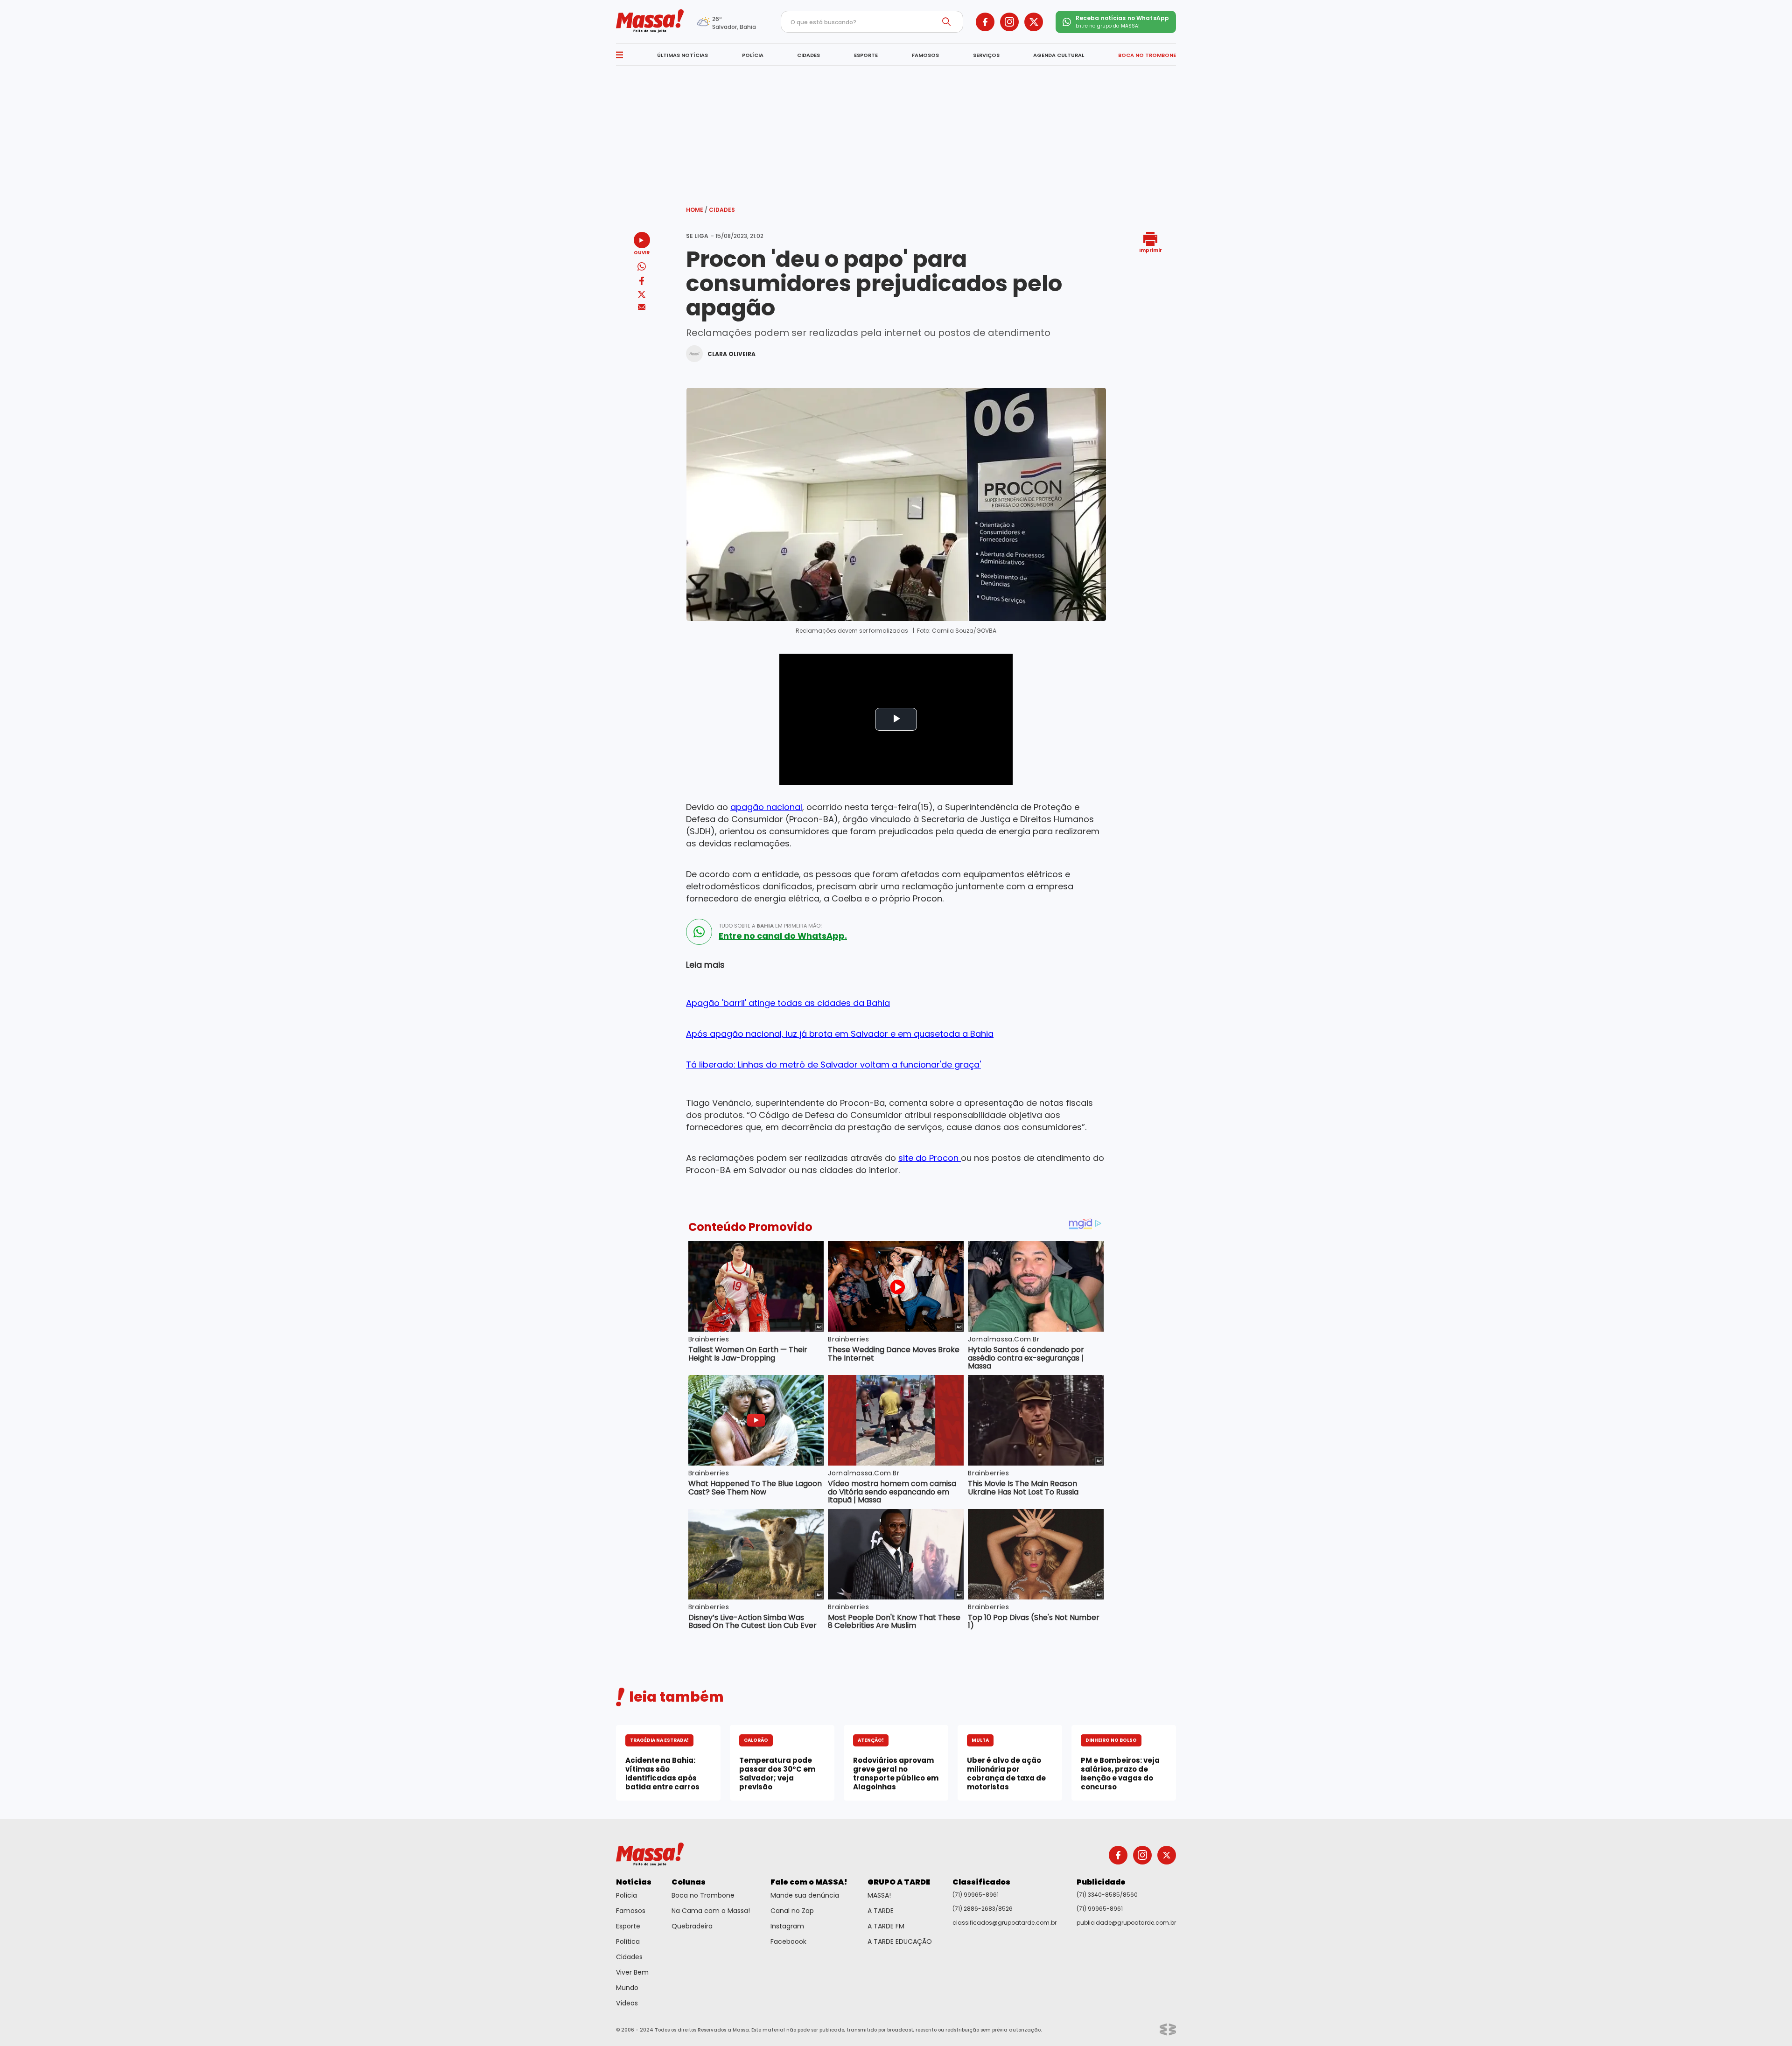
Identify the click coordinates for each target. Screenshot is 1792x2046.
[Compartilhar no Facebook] (642, 283)
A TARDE (881, 1911)
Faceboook (788, 1941)
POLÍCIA (753, 55)
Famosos (631, 1911)
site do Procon (930, 1158)
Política (628, 1941)
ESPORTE (866, 55)
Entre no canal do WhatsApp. (783, 936)
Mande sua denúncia (805, 1895)
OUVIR (642, 252)
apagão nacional (766, 807)
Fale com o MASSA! (809, 1882)
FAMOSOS (925, 55)
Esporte (628, 1926)
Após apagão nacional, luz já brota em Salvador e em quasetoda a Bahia (840, 1034)
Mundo (627, 1988)
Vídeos (627, 2003)
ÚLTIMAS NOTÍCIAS (682, 55)
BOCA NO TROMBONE (1147, 55)
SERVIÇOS (986, 55)
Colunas (689, 1882)
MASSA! (879, 1895)
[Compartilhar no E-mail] (642, 307)
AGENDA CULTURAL (1059, 55)
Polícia (626, 1895)
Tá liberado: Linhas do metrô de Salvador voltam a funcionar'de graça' (833, 1065)
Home (697, 210)
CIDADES (808, 55)
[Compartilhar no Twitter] (642, 295)
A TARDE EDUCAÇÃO (900, 1941)
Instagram (787, 1926)
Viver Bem (632, 1972)
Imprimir (1151, 250)
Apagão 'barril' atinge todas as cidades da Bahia (788, 1003)
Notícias (634, 1882)
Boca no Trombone (703, 1895)
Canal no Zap (792, 1911)
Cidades (722, 210)
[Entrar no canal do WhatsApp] (699, 932)
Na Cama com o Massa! (711, 1911)
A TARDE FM (886, 1926)
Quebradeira (692, 1926)
